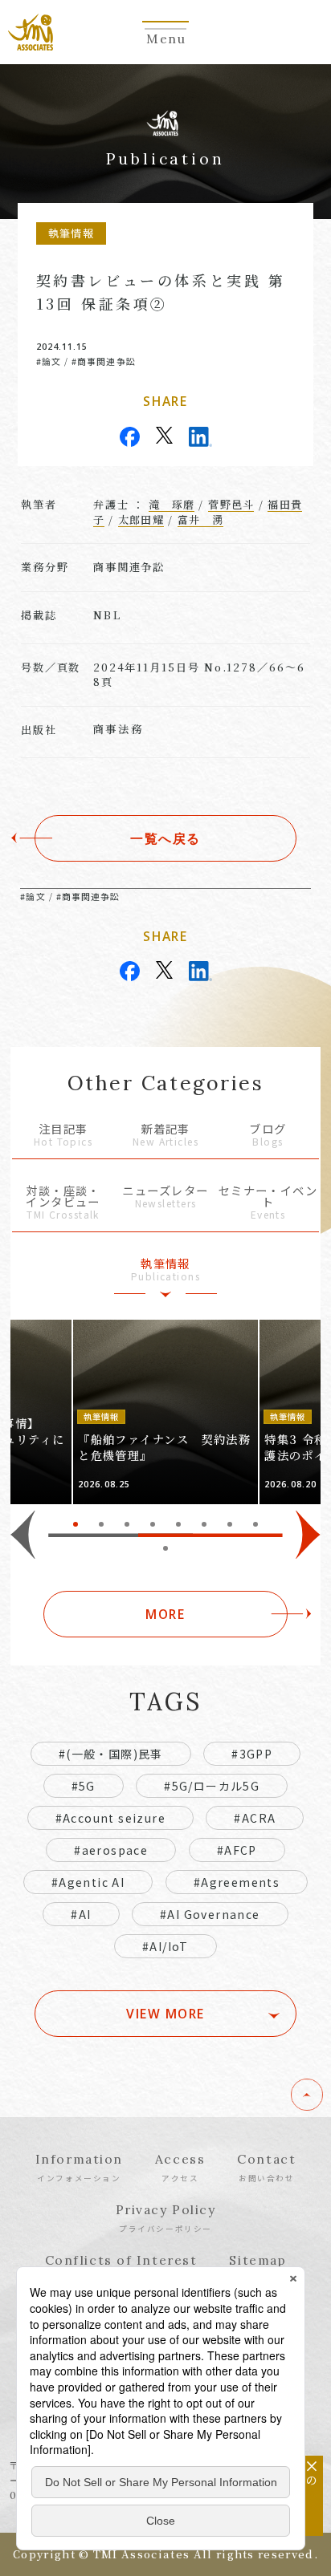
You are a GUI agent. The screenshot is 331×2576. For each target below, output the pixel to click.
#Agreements (237, 1882)
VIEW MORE (165, 2014)
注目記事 (63, 1136)
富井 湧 (200, 519)
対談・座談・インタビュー (63, 1203)
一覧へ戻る (165, 838)
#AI (81, 1914)
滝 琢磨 (172, 504)
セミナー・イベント (268, 1203)
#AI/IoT (165, 1946)
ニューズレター (165, 1197)
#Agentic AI (88, 1882)
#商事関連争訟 (104, 361)
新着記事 (165, 1136)
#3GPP (252, 1754)
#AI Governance (210, 1914)
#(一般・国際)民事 (111, 1754)
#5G (84, 1786)
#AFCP (237, 1850)
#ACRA (255, 1818)
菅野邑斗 (231, 504)
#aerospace (111, 1850)
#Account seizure (110, 1818)
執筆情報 (165, 1270)
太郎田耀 (141, 519)
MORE (165, 1614)
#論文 (49, 361)
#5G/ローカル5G (212, 1786)
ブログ (268, 1136)
